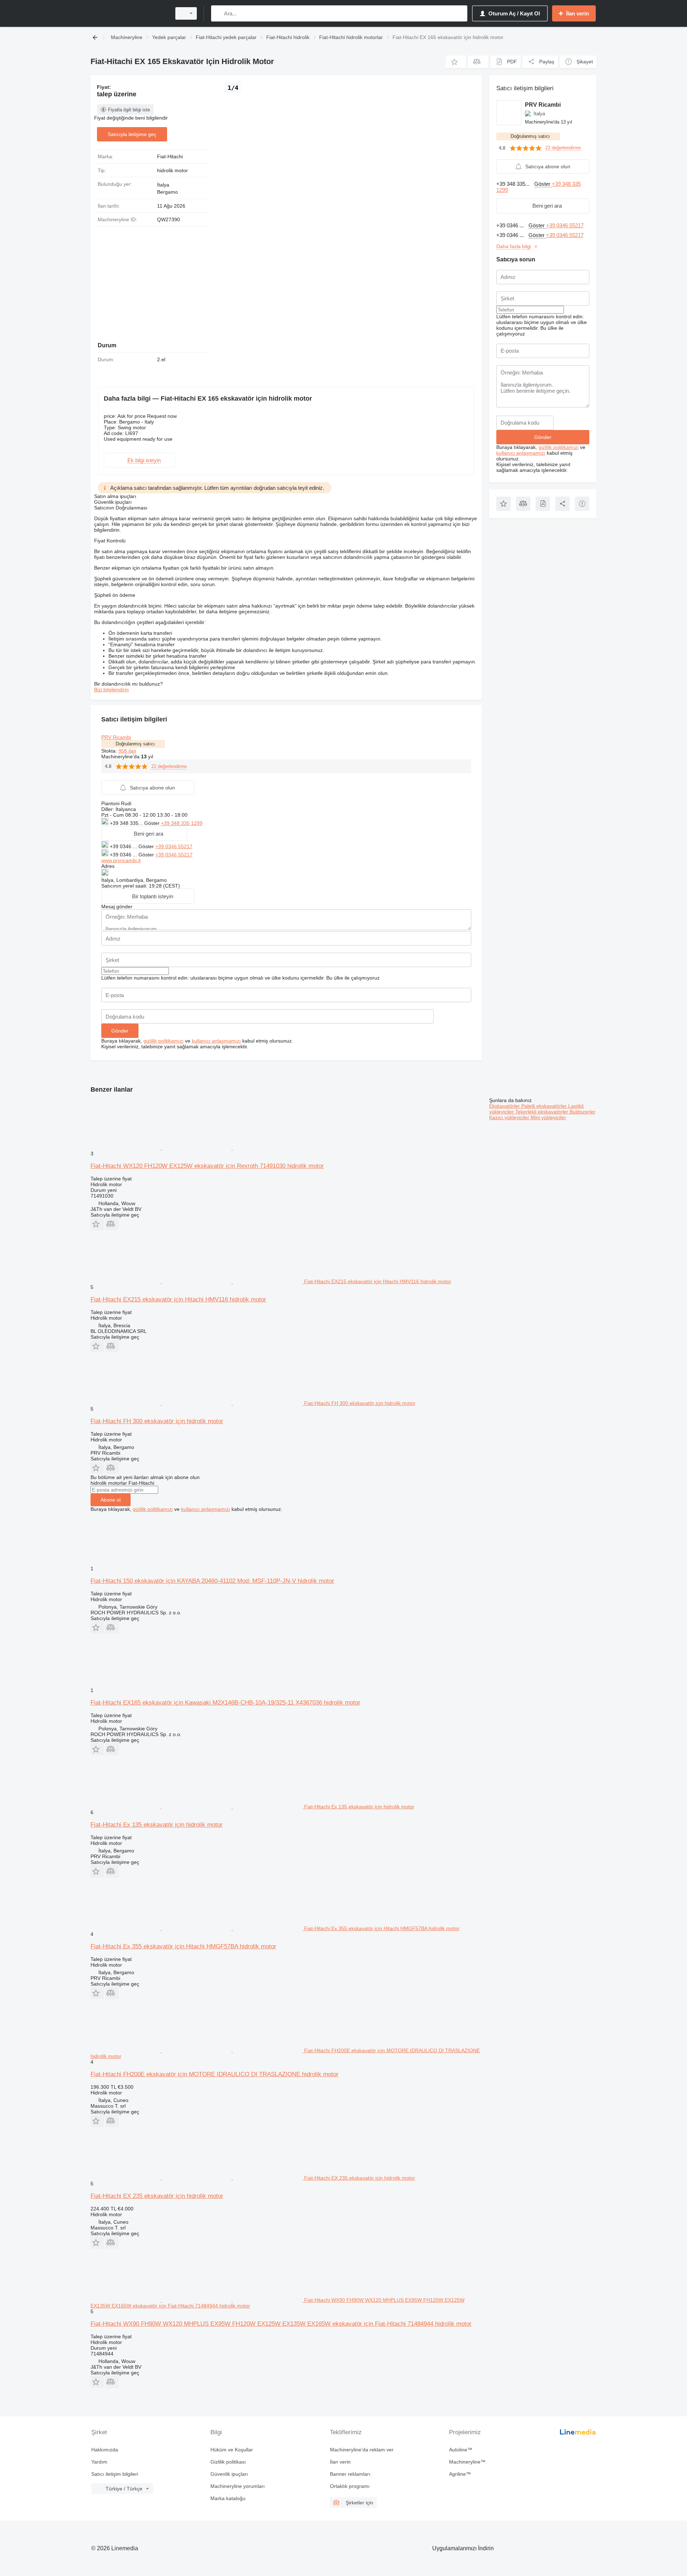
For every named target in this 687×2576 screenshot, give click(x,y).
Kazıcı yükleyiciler (510, 1117)
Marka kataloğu (228, 2498)
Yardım (99, 2462)
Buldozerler (583, 1112)
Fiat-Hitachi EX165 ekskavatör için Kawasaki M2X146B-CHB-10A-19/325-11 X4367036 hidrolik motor (225, 1703)
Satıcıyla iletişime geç (132, 134)
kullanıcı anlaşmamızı (216, 1041)
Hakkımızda (105, 2450)
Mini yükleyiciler (548, 1117)
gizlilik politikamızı (164, 1041)
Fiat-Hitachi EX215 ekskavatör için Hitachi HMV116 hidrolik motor (178, 1299)
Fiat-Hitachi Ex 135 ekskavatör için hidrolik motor (157, 1825)
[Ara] (218, 13)
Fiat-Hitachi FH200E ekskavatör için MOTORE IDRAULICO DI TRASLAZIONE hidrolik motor (215, 2074)
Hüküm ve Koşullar (232, 2450)
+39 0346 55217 (174, 846)
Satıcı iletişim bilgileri (115, 2474)
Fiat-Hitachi (170, 156)
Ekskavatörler (505, 1106)
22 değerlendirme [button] (169, 766)
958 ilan (127, 751)
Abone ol (111, 1500)
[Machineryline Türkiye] (129, 13)
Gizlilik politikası (228, 2462)
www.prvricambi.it (121, 860)
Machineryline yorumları (238, 2486)
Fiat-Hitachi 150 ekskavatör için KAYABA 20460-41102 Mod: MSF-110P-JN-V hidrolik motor (212, 1581)
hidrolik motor (172, 170)
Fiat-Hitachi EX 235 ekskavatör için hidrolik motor (157, 2196)
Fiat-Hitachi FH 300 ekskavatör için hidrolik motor (157, 1421)
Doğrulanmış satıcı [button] (135, 744)
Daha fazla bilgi (514, 246)
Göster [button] (153, 823)
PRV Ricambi (116, 737)
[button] (456, 62)
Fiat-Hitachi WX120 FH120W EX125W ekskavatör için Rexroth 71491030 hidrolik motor (207, 1166)
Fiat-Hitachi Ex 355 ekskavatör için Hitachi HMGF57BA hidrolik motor (183, 1946)
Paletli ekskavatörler (545, 1106)
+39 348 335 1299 (182, 823)
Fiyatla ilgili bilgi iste (129, 110)
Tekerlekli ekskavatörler (542, 1112)
